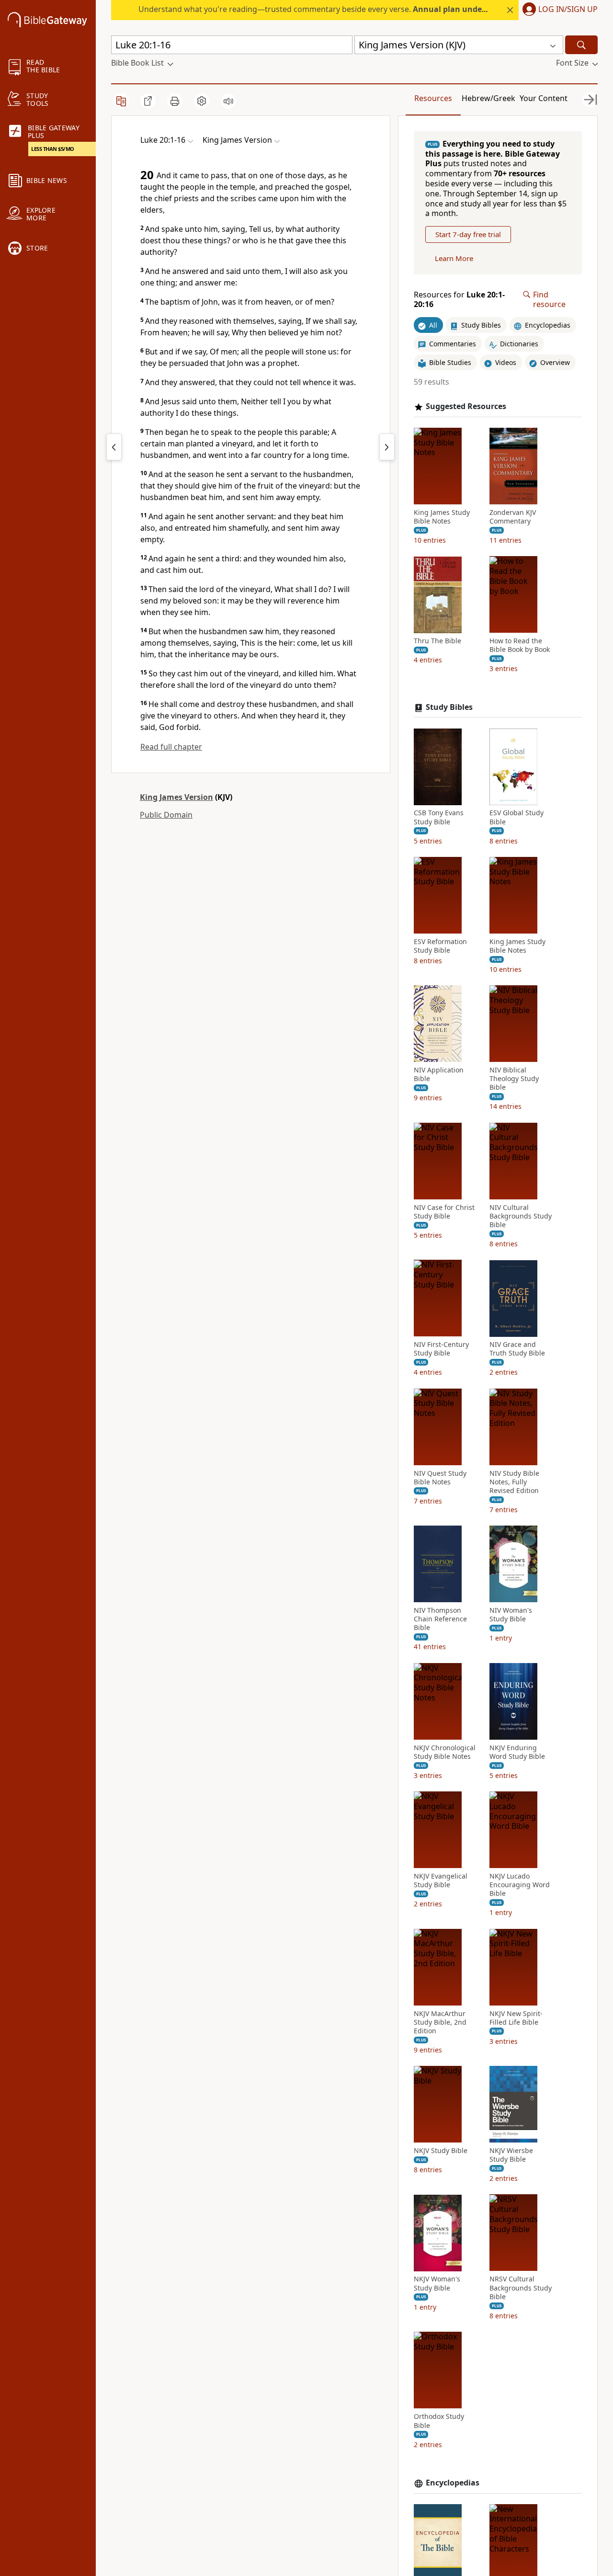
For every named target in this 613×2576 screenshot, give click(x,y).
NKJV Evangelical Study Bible (441, 1881)
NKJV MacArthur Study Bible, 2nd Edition (440, 2022)
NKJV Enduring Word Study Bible (517, 1752)
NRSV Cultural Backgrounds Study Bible (521, 2288)
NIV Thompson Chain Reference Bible (440, 1619)
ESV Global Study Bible (517, 818)
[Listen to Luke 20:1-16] (228, 101)
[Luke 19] (114, 447)
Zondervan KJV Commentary (513, 517)
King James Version (176, 797)
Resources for (459, 300)
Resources (433, 98)
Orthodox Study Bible (439, 2421)
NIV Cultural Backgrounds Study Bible (521, 1216)
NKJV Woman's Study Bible (437, 2284)
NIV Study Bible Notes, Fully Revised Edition (514, 1482)
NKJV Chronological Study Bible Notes (445, 1752)
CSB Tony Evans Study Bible (439, 818)
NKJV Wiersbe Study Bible (511, 2155)
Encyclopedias (453, 2483)
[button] (558, 10)
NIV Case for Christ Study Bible (444, 1212)
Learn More (454, 259)
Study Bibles (449, 707)
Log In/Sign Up (568, 10)
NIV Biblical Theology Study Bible (514, 1079)
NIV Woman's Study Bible (511, 1615)
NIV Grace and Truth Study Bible (517, 1349)
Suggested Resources (466, 406)
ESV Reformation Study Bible (440, 946)
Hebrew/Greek (488, 98)
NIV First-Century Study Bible (441, 1349)
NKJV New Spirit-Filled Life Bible (516, 2018)
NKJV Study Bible (441, 2151)
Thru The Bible (437, 641)
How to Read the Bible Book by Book (520, 646)
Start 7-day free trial (468, 235)
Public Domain (166, 815)
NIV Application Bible (439, 1074)
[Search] (581, 45)
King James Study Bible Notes (442, 517)
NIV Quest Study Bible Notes (440, 1478)
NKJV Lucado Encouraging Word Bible (520, 1885)
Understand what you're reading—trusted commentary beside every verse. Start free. (355, 9)
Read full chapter (171, 747)
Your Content (544, 98)
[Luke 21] (387, 447)
